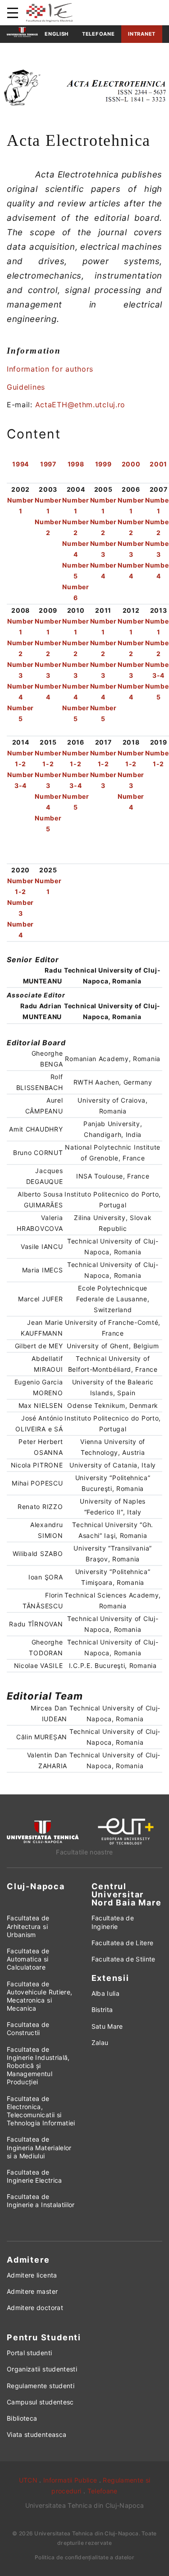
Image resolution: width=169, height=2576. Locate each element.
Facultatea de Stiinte (123, 1959)
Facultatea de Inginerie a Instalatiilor (41, 2201)
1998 (76, 464)
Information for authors (50, 369)
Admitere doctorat (35, 2308)
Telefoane (98, 34)
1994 (21, 464)
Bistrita (102, 2010)
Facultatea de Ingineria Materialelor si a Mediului (39, 2147)
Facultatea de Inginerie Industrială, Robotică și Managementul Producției (38, 2066)
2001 (158, 464)
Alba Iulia (106, 1993)
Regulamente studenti (41, 2386)
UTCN (28, 2480)
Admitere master (32, 2291)
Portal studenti (29, 2353)
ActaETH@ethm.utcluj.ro (80, 405)
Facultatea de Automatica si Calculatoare (28, 1959)
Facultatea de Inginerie (113, 1922)
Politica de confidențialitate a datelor (84, 2557)
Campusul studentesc (40, 2402)
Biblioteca (22, 2418)
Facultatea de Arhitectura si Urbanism (28, 1926)
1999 (103, 464)
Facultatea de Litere (123, 1943)
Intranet (142, 34)
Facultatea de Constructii (28, 2029)
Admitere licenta (32, 2275)
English (57, 34)
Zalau (100, 2043)
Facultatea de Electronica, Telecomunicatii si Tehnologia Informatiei (41, 2111)
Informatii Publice (70, 2480)
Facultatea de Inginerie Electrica (34, 2176)
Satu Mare (107, 2026)
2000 (131, 464)
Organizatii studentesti (42, 2369)
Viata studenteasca (37, 2434)
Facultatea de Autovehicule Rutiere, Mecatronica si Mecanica (39, 1996)
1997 (48, 464)
